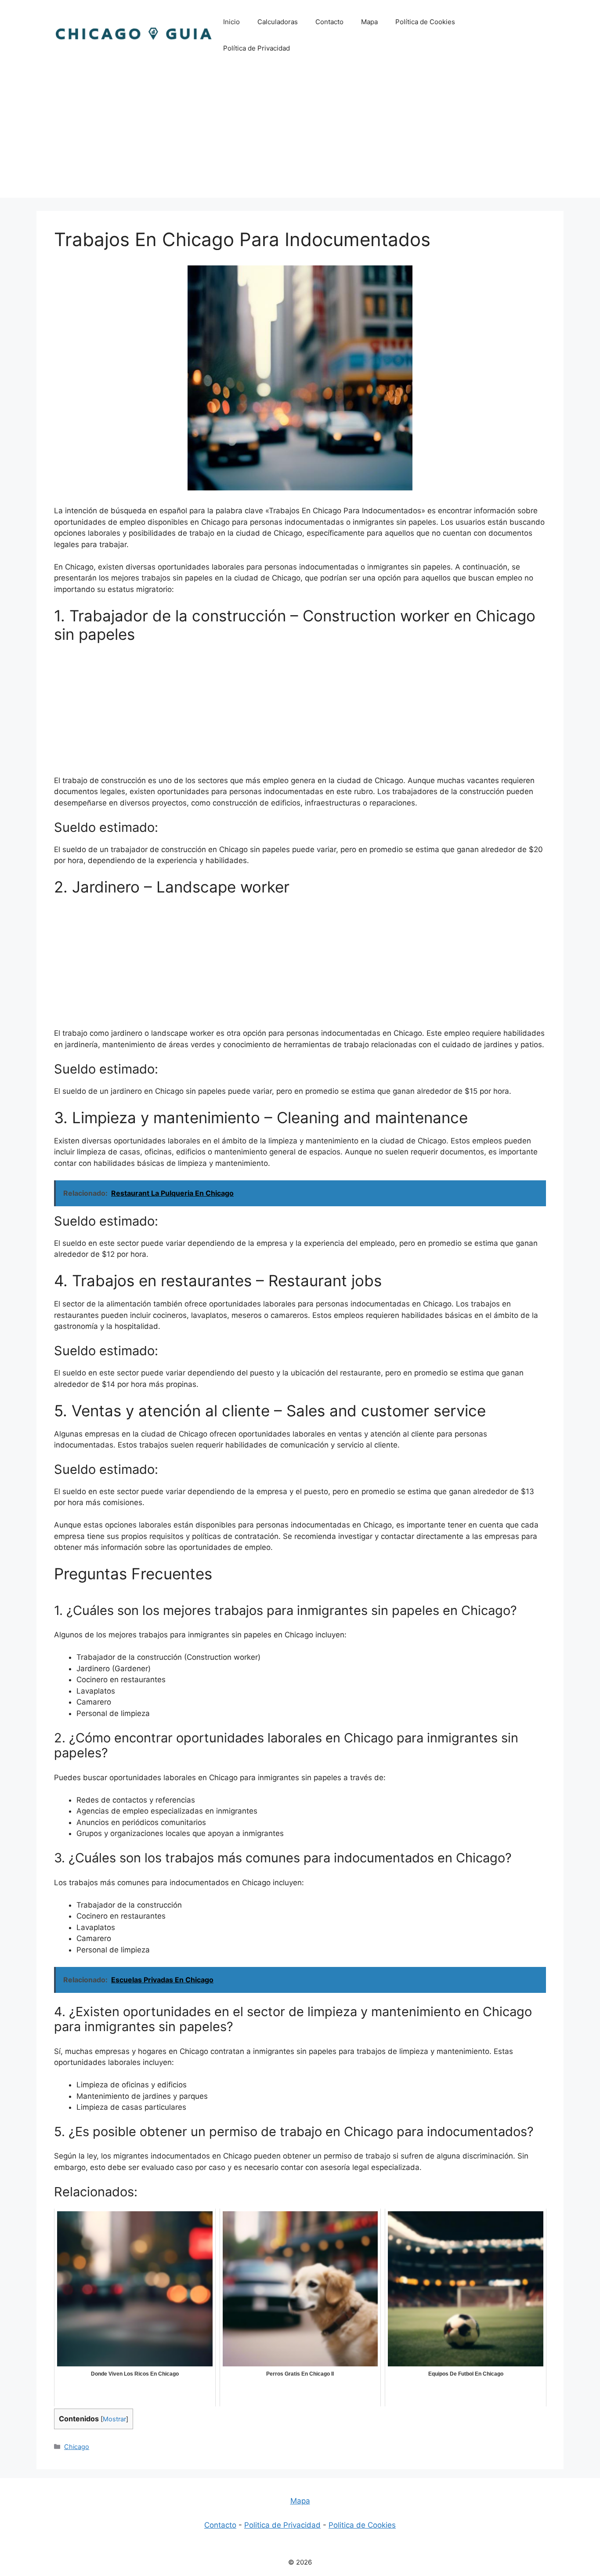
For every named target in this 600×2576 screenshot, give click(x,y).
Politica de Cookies (362, 2525)
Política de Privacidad (257, 48)
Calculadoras (278, 22)
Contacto (329, 22)
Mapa (369, 22)
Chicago (77, 2447)
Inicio (231, 22)
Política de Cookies (425, 22)
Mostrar (114, 2419)
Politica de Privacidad (282, 2525)
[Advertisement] (300, 136)
